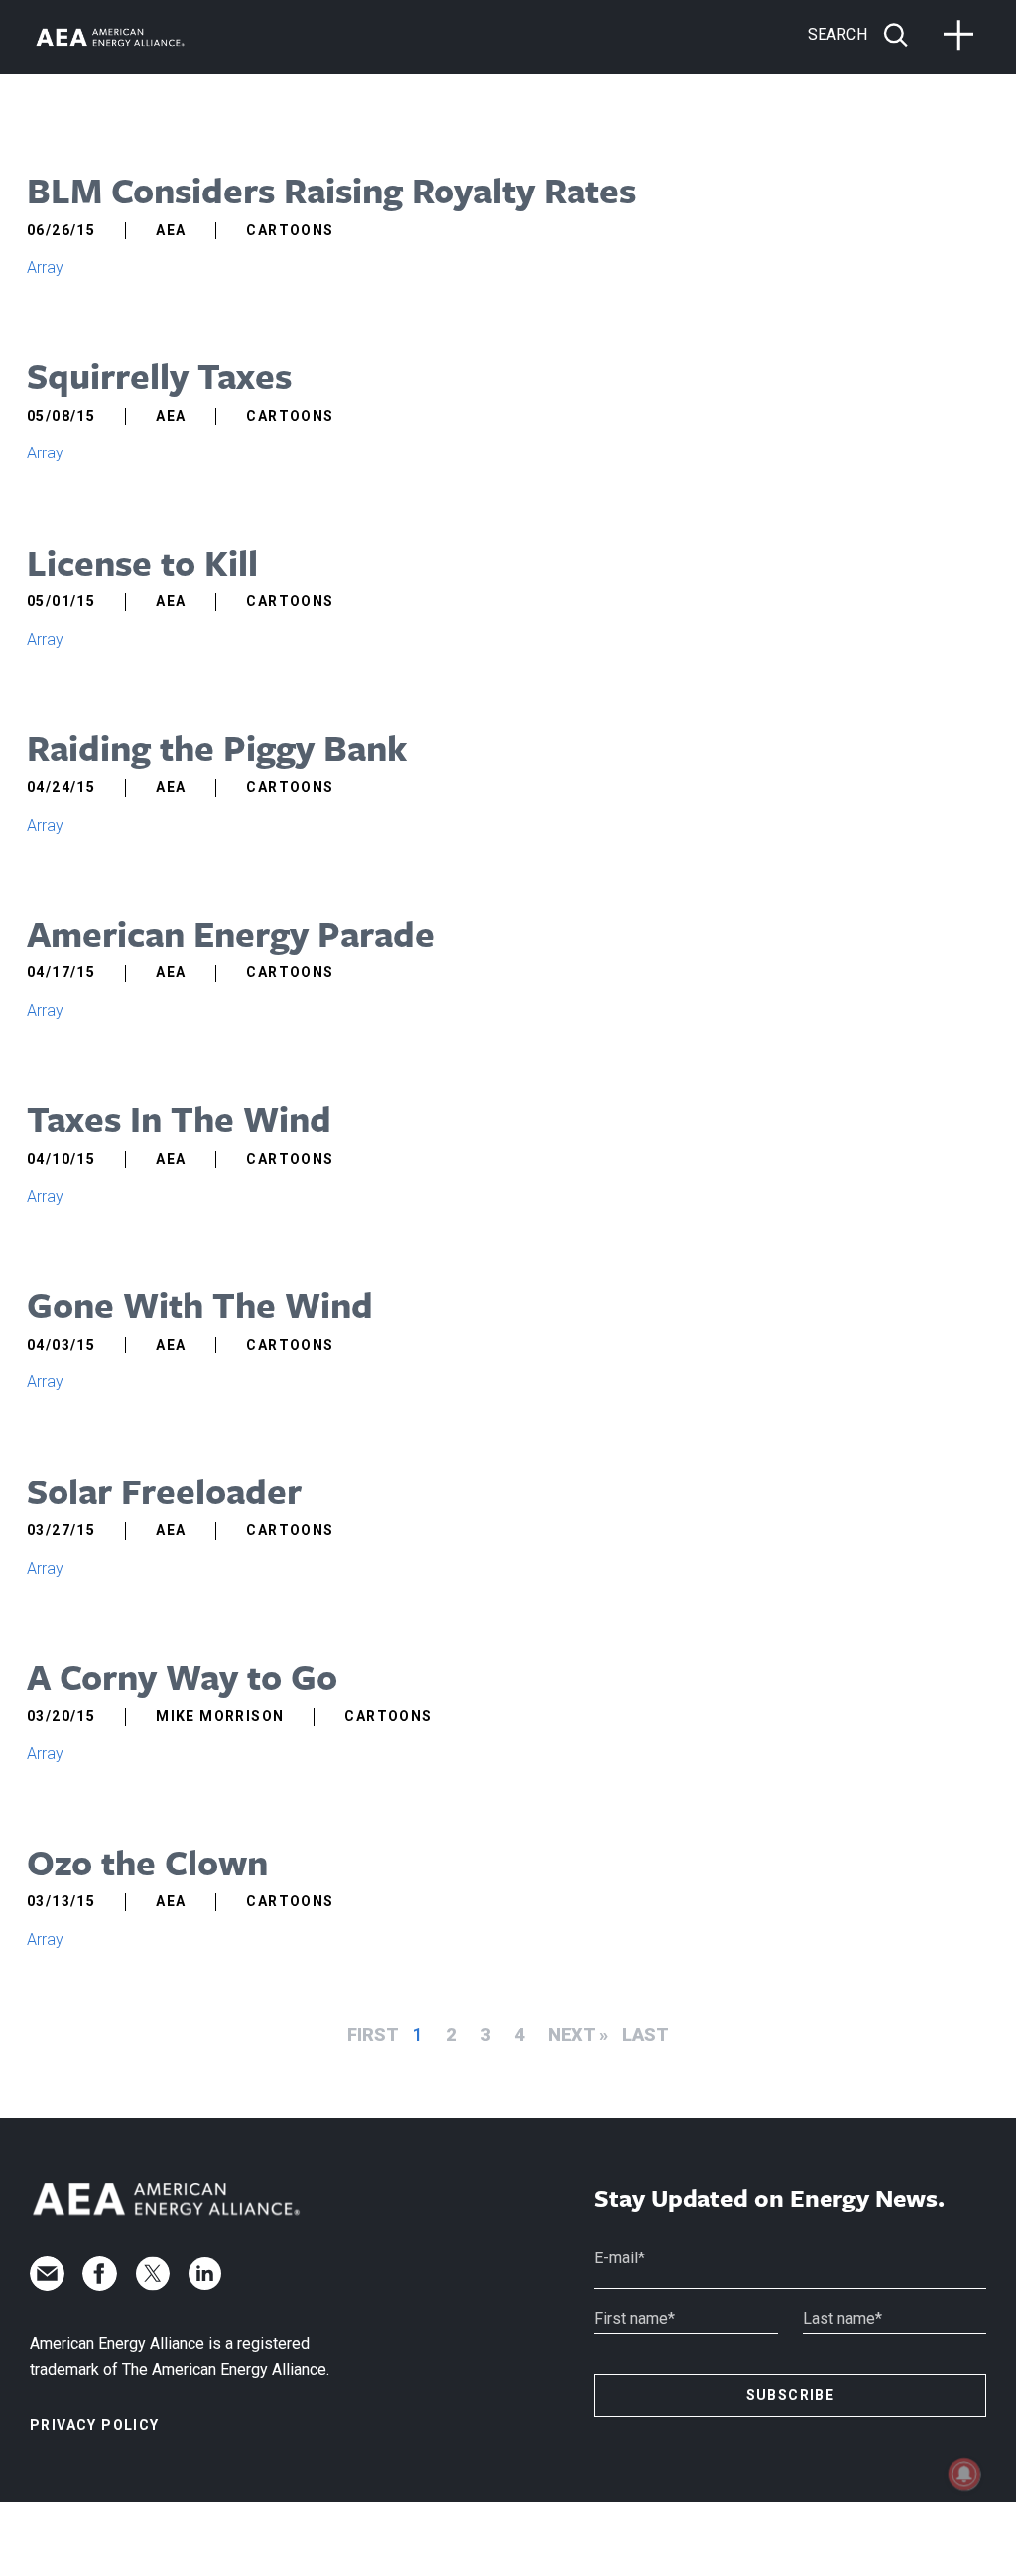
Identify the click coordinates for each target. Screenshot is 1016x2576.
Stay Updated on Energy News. (769, 2198)
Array (45, 267)
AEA (171, 230)
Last (645, 2035)
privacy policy (95, 2425)
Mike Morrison (220, 1716)
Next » (578, 2035)
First (373, 2035)
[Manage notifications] (964, 2474)
